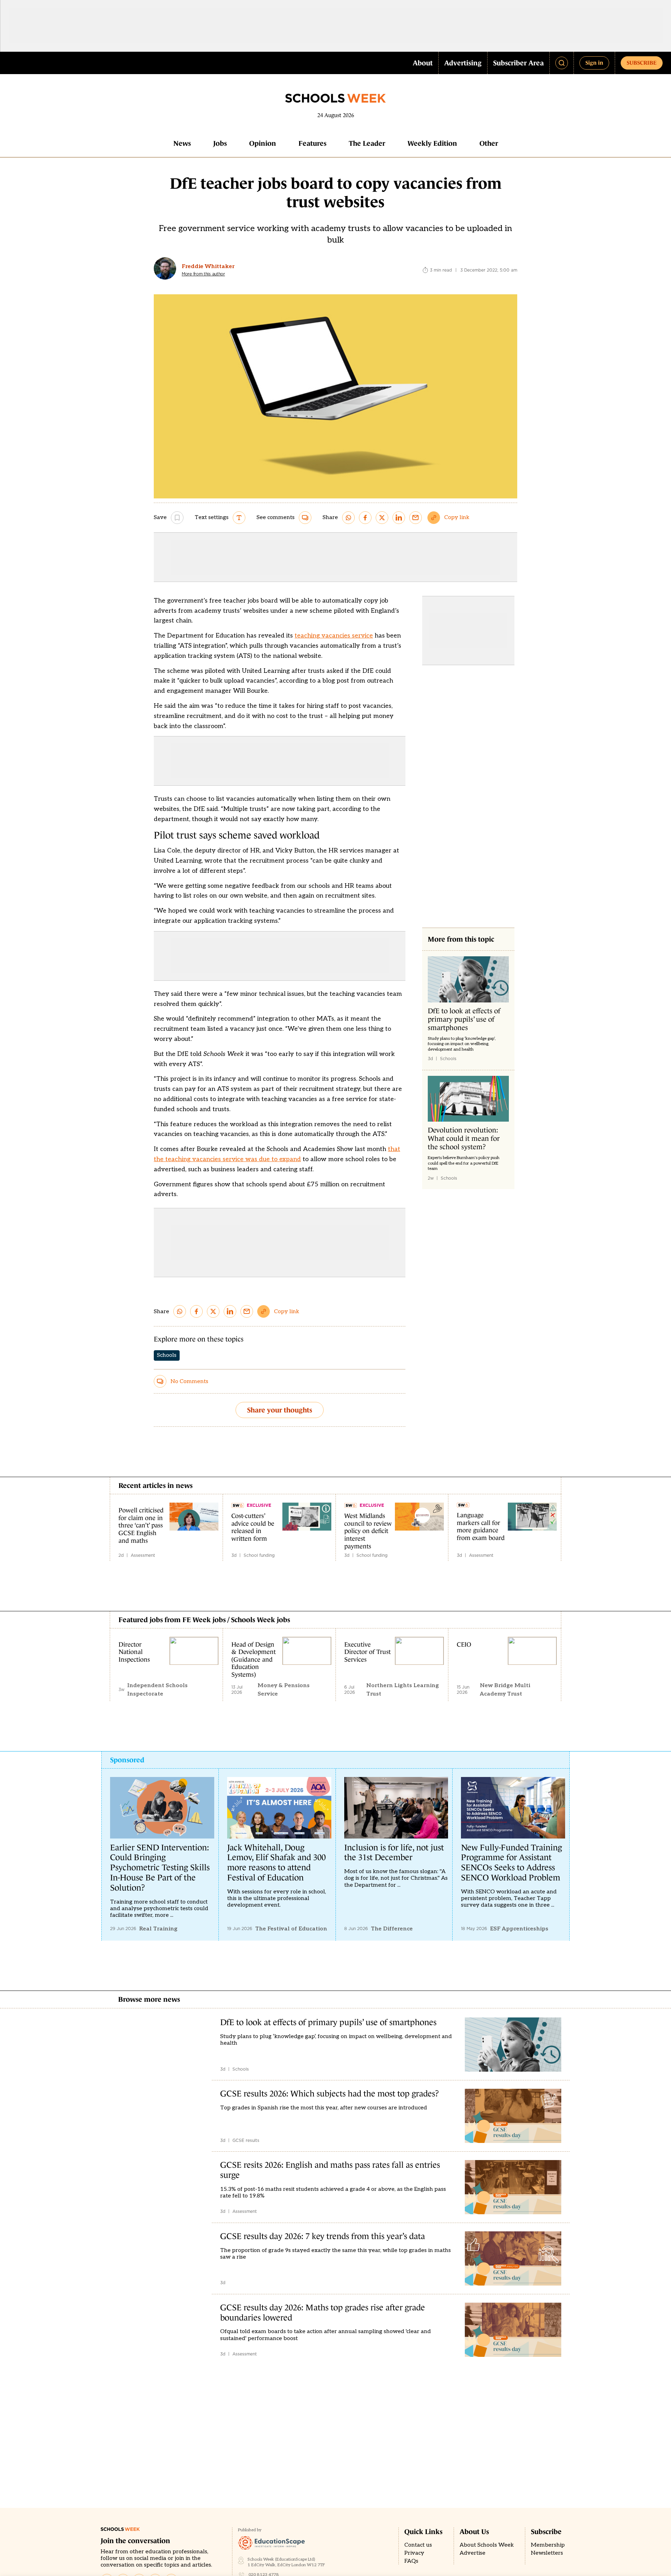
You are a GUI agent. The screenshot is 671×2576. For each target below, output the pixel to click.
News (182, 143)
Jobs (220, 143)
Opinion (263, 143)
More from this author (203, 274)
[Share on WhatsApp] (348, 518)
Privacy (414, 2553)
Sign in (594, 63)
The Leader (367, 143)
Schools (167, 1355)
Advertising (463, 63)
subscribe (642, 63)
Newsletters (547, 2553)
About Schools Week (487, 2545)
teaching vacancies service (334, 636)
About (423, 63)
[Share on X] (382, 518)
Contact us (418, 2545)
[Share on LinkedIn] (399, 518)
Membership (548, 2545)
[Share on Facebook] (365, 518)
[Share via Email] (416, 518)
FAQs (411, 2561)
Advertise (472, 2553)
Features (312, 143)
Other (489, 143)
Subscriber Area (518, 63)
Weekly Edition (432, 143)
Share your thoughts (280, 1410)
